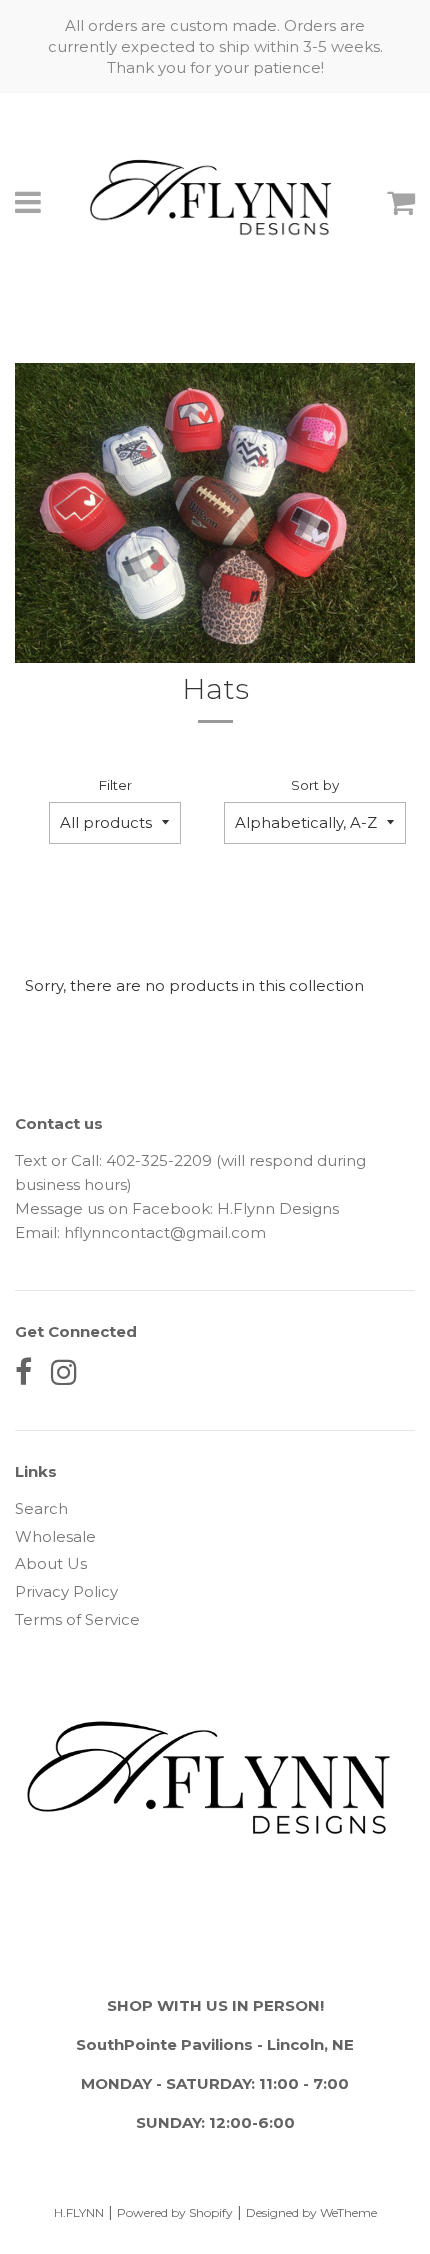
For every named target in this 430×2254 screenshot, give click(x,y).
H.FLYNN (79, 2212)
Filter (115, 785)
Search (41, 1508)
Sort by (315, 785)
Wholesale (55, 1536)
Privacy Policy (66, 1591)
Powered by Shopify (175, 2212)
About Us (51, 1563)
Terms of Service (77, 1619)
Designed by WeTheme (311, 2212)
